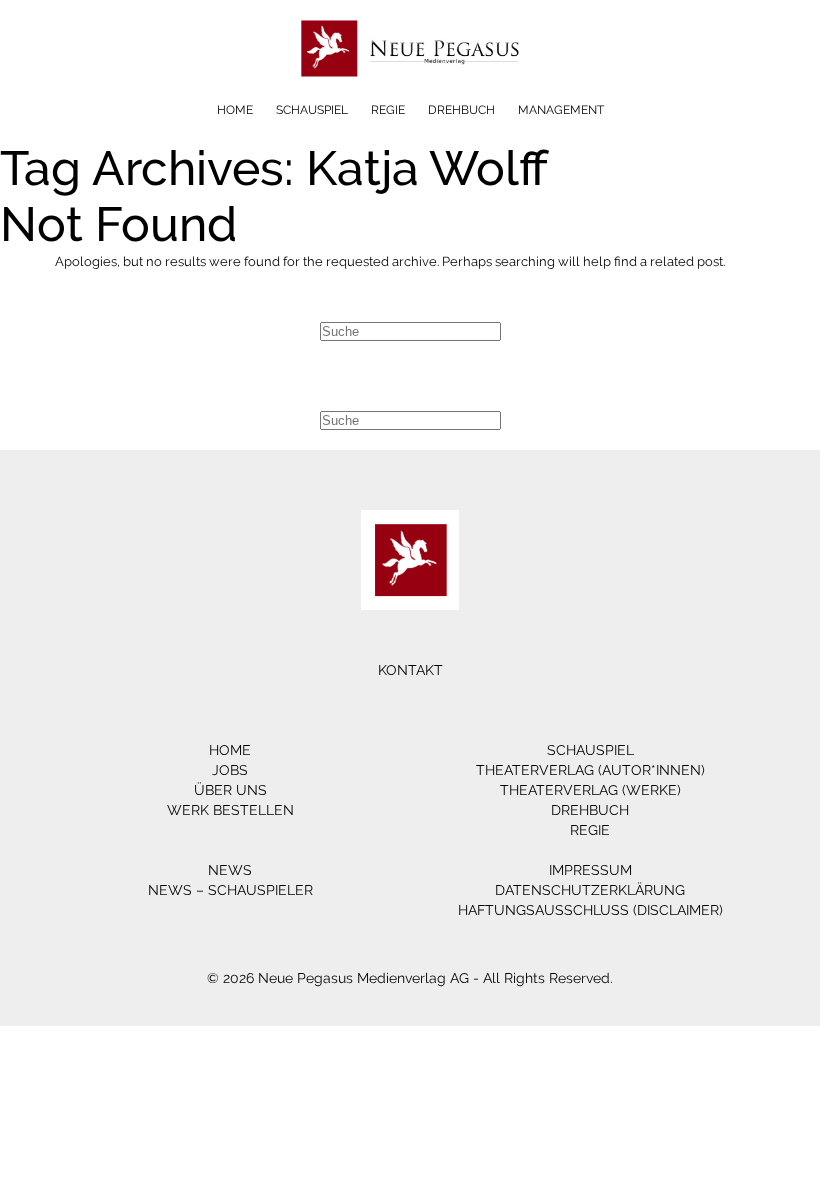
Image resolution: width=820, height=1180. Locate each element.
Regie (388, 110)
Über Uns (230, 790)
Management (561, 110)
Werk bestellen (230, 810)
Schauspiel (312, 110)
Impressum (590, 870)
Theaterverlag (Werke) (590, 790)
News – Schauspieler (230, 890)
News (230, 870)
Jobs (230, 770)
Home (235, 110)
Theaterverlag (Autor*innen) (590, 770)
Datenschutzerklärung (590, 890)
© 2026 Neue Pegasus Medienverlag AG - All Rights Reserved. (410, 978)
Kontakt (410, 670)
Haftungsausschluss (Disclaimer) (590, 910)
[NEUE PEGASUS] (410, 87)
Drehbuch (461, 110)
